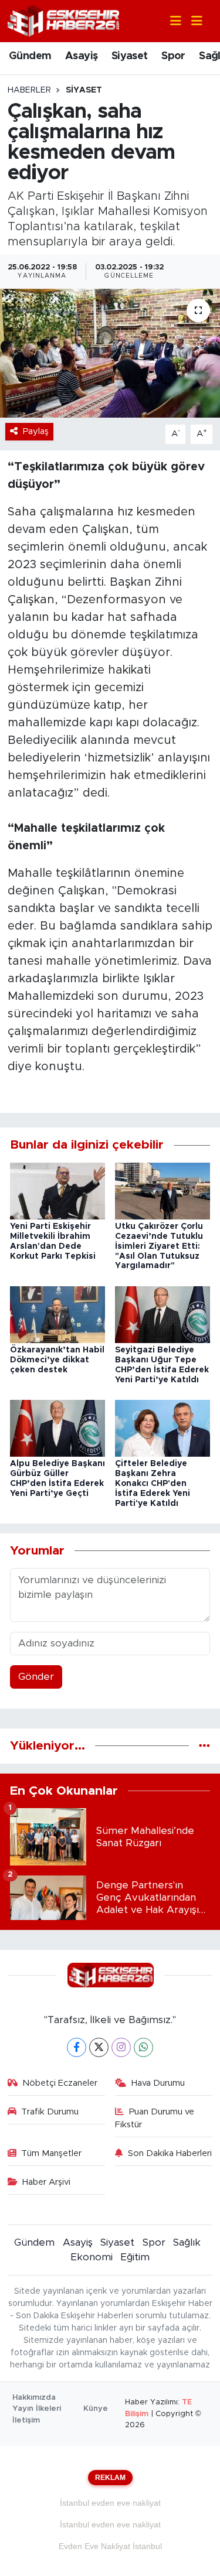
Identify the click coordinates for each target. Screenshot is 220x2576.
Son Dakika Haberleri (170, 2153)
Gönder (36, 1677)
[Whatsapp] (143, 2047)
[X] (99, 2047)
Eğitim (135, 2257)
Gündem (30, 56)
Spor (173, 56)
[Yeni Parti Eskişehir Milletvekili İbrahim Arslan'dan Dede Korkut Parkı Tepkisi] (57, 1190)
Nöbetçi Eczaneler (60, 2083)
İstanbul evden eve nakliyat (110, 2503)
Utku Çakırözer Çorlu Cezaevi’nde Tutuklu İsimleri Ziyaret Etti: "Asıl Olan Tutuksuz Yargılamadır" (159, 1246)
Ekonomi (92, 2257)
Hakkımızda (34, 2398)
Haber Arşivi (46, 2182)
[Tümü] (204, 1746)
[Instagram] (121, 2047)
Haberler (29, 90)
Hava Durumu (158, 2083)
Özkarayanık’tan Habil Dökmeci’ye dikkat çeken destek (57, 1360)
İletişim (26, 2420)
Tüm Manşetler (51, 2153)
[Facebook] (77, 2047)
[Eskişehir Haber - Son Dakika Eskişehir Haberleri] (63, 20)
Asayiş (81, 56)
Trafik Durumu (50, 2112)
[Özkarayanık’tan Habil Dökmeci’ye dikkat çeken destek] (57, 1314)
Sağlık (187, 2242)
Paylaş (36, 431)
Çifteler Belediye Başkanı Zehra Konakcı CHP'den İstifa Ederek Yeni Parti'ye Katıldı (153, 1483)
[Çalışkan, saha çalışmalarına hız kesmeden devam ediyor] (110, 353)
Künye (96, 2409)
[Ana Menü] (192, 21)
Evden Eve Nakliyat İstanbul (110, 2546)
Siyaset (130, 56)
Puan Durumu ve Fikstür (155, 2118)
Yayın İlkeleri (37, 2409)
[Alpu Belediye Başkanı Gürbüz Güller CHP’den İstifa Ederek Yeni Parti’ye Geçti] (57, 1428)
